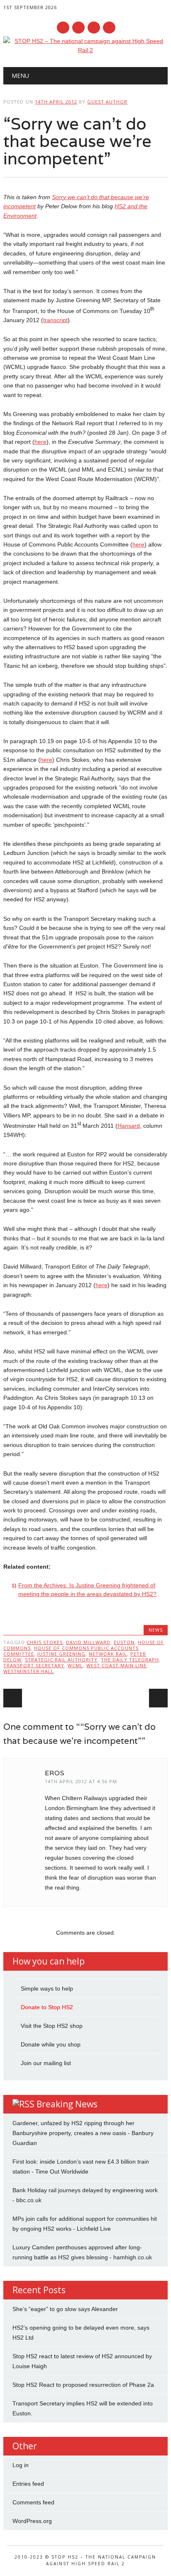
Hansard (129, 1126)
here (40, 442)
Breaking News (67, 2104)
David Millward (88, 1642)
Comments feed (33, 2502)
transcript (55, 320)
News (156, 1630)
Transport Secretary (34, 1665)
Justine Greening (61, 1654)
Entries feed (28, 2484)
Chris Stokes (45, 1642)
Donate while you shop (51, 2044)
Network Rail (108, 1654)
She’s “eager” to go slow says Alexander (65, 2309)
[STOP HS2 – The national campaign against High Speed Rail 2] (85, 50)
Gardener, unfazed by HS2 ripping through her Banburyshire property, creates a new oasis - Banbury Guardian (83, 2133)
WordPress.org (32, 2521)
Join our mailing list (46, 2063)
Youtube (94, 28)
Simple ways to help (47, 1989)
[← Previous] (13, 1698)
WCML (75, 1665)
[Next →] (158, 1698)
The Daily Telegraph (130, 1660)
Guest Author (107, 102)
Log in (21, 2465)
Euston (124, 1642)
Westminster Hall (29, 1671)
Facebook (63, 28)
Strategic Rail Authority (61, 1660)
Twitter (78, 28)
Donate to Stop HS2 (47, 2007)
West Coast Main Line (116, 1665)
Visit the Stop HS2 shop (52, 2026)
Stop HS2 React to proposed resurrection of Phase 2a (83, 2385)
